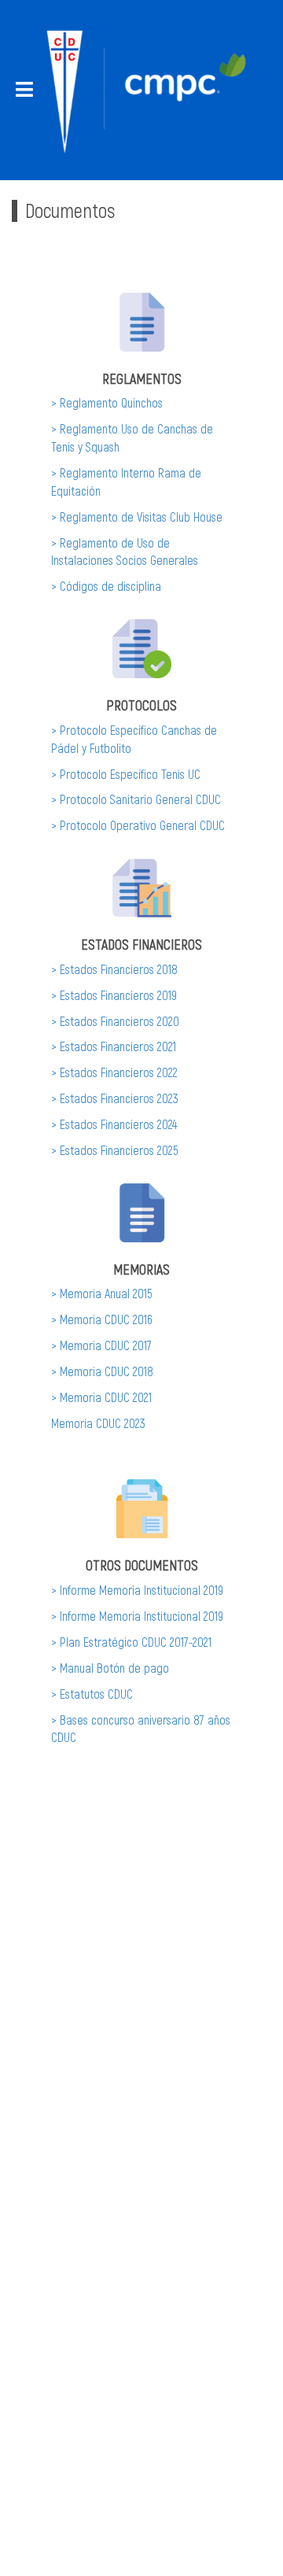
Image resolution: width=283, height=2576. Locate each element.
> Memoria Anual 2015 (102, 1293)
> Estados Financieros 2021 (114, 1046)
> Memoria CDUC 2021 (101, 1397)
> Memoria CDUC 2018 (102, 1371)
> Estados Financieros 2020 (115, 1021)
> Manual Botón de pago (110, 1668)
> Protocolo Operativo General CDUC (138, 825)
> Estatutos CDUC (92, 1694)
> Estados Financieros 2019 (114, 995)
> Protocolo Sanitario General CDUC (136, 799)
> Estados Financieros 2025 (115, 1150)
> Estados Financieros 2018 (114, 969)
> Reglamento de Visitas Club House (137, 517)
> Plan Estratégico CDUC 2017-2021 (131, 1642)
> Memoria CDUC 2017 (101, 1345)
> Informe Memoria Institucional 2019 (137, 1590)
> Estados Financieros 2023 (115, 1098)
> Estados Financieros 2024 (114, 1124)
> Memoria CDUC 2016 (102, 1319)
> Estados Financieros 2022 (114, 1072)
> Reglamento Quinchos (107, 402)
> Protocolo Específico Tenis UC (126, 774)
